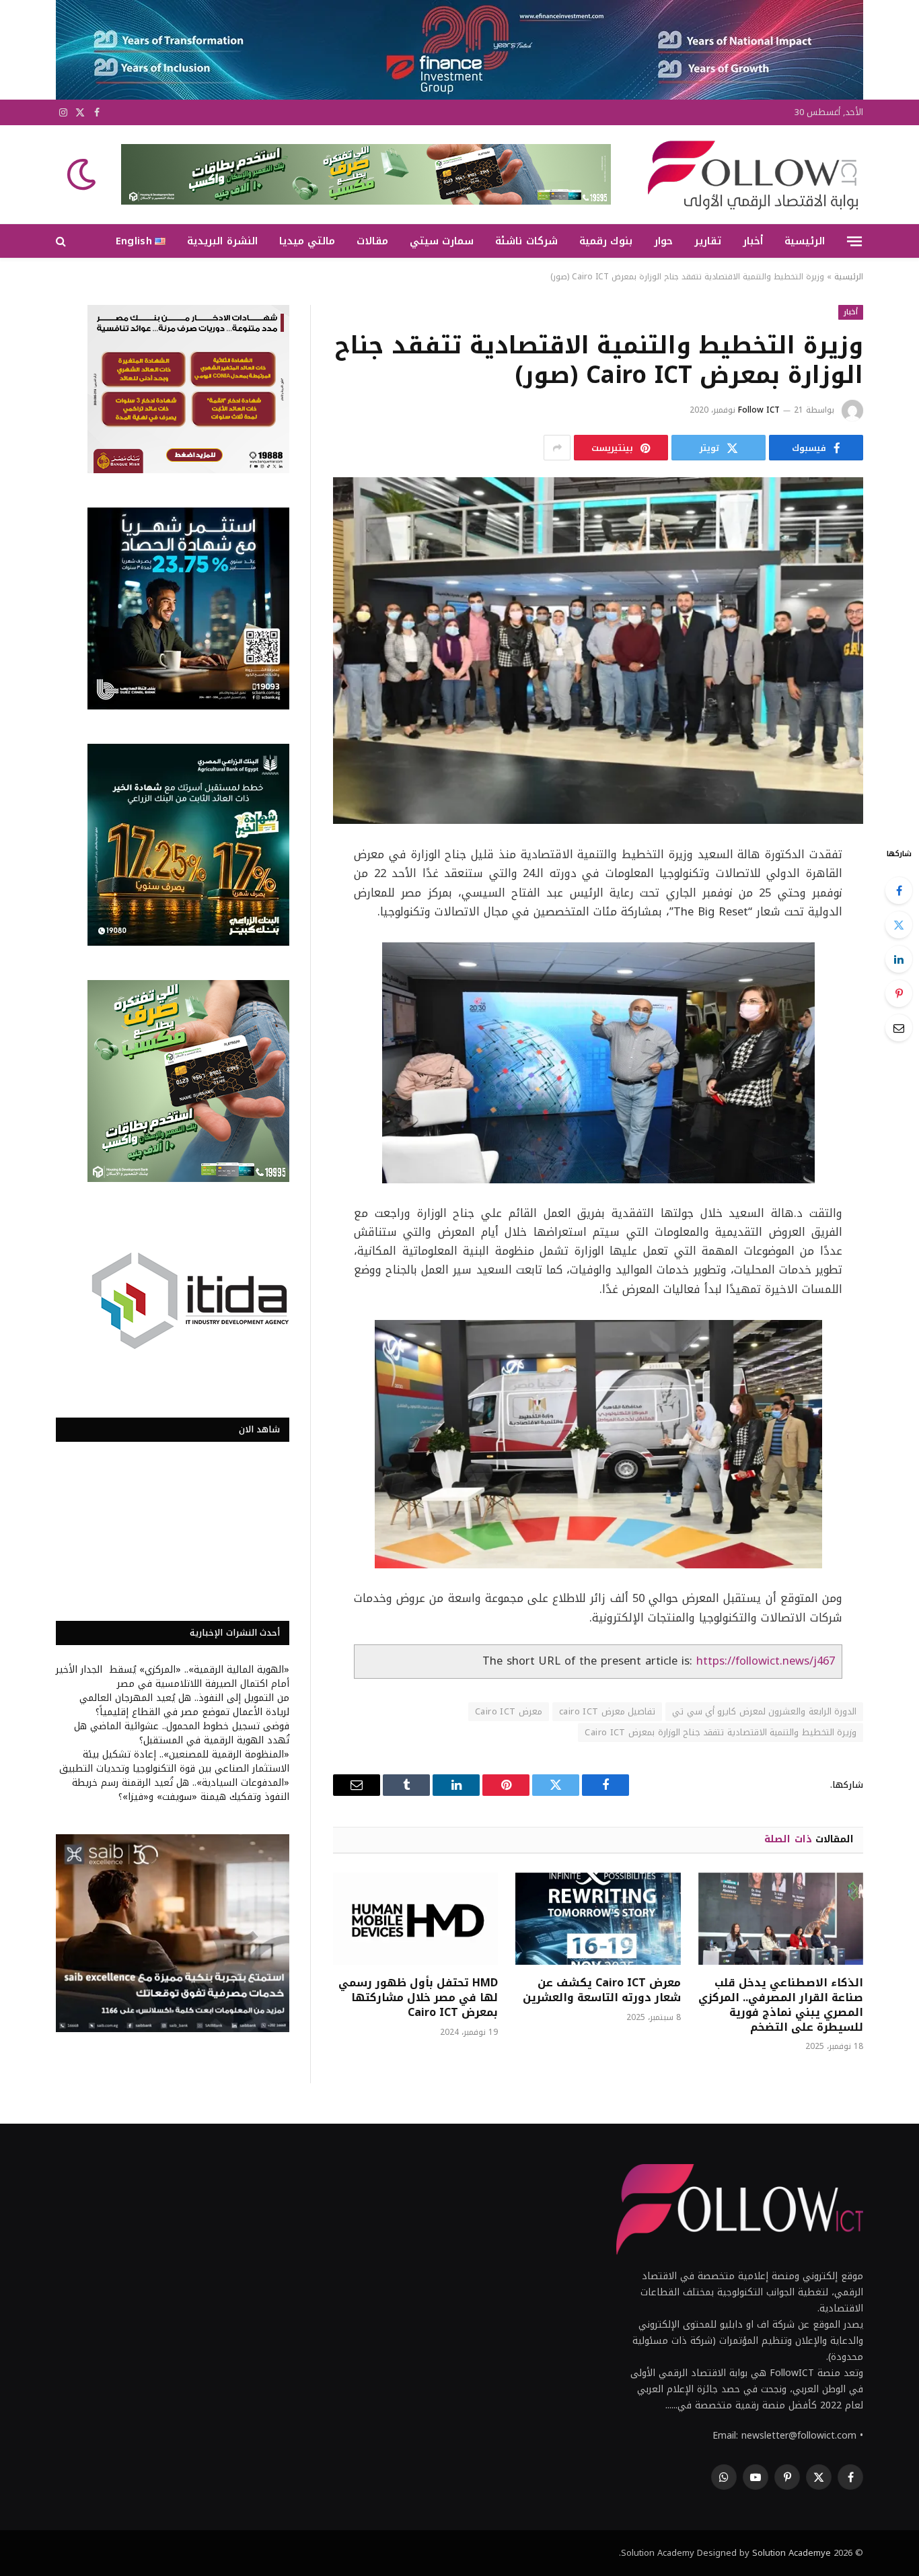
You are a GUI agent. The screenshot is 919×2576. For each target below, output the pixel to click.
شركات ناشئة (526, 241)
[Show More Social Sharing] (557, 448)
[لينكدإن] (899, 959)
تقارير (708, 241)
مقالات (372, 241)
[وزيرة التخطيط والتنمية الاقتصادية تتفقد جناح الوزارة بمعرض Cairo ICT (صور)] (598, 651)
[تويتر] (899, 925)
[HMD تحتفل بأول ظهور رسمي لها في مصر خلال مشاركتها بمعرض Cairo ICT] (415, 1919)
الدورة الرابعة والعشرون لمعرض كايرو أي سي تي (764, 1711)
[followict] (749, 174)
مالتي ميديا (307, 241)
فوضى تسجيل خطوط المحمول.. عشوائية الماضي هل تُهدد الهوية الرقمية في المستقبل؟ (182, 1733)
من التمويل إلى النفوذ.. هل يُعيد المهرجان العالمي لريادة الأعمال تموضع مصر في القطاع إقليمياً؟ (184, 1705)
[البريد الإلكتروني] (899, 1028)
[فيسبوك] (899, 891)
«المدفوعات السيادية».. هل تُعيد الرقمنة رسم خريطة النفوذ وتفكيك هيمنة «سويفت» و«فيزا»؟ (181, 1790)
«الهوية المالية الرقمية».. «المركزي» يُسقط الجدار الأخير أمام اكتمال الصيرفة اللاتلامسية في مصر (173, 1677)
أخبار (753, 241)
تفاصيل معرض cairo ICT (607, 1711)
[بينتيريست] (899, 994)
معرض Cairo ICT (509, 1711)
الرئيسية (805, 241)
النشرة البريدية (222, 241)
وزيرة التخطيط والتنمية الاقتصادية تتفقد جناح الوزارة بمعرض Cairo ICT (721, 1732)
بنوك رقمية (606, 241)
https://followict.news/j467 (766, 1661)
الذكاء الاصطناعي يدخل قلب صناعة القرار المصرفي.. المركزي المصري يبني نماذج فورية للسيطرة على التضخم (781, 2005)
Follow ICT (759, 410)
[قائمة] (854, 241)
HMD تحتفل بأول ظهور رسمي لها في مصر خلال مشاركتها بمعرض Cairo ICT (418, 1997)
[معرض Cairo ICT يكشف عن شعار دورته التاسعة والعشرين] (598, 1919)
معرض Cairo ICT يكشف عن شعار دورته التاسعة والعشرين (601, 1990)
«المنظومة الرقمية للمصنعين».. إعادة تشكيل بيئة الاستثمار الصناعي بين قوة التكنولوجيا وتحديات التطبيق (174, 1762)
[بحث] (62, 241)
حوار (663, 241)
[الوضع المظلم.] (83, 174)
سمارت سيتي (442, 241)
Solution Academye (792, 2553)
